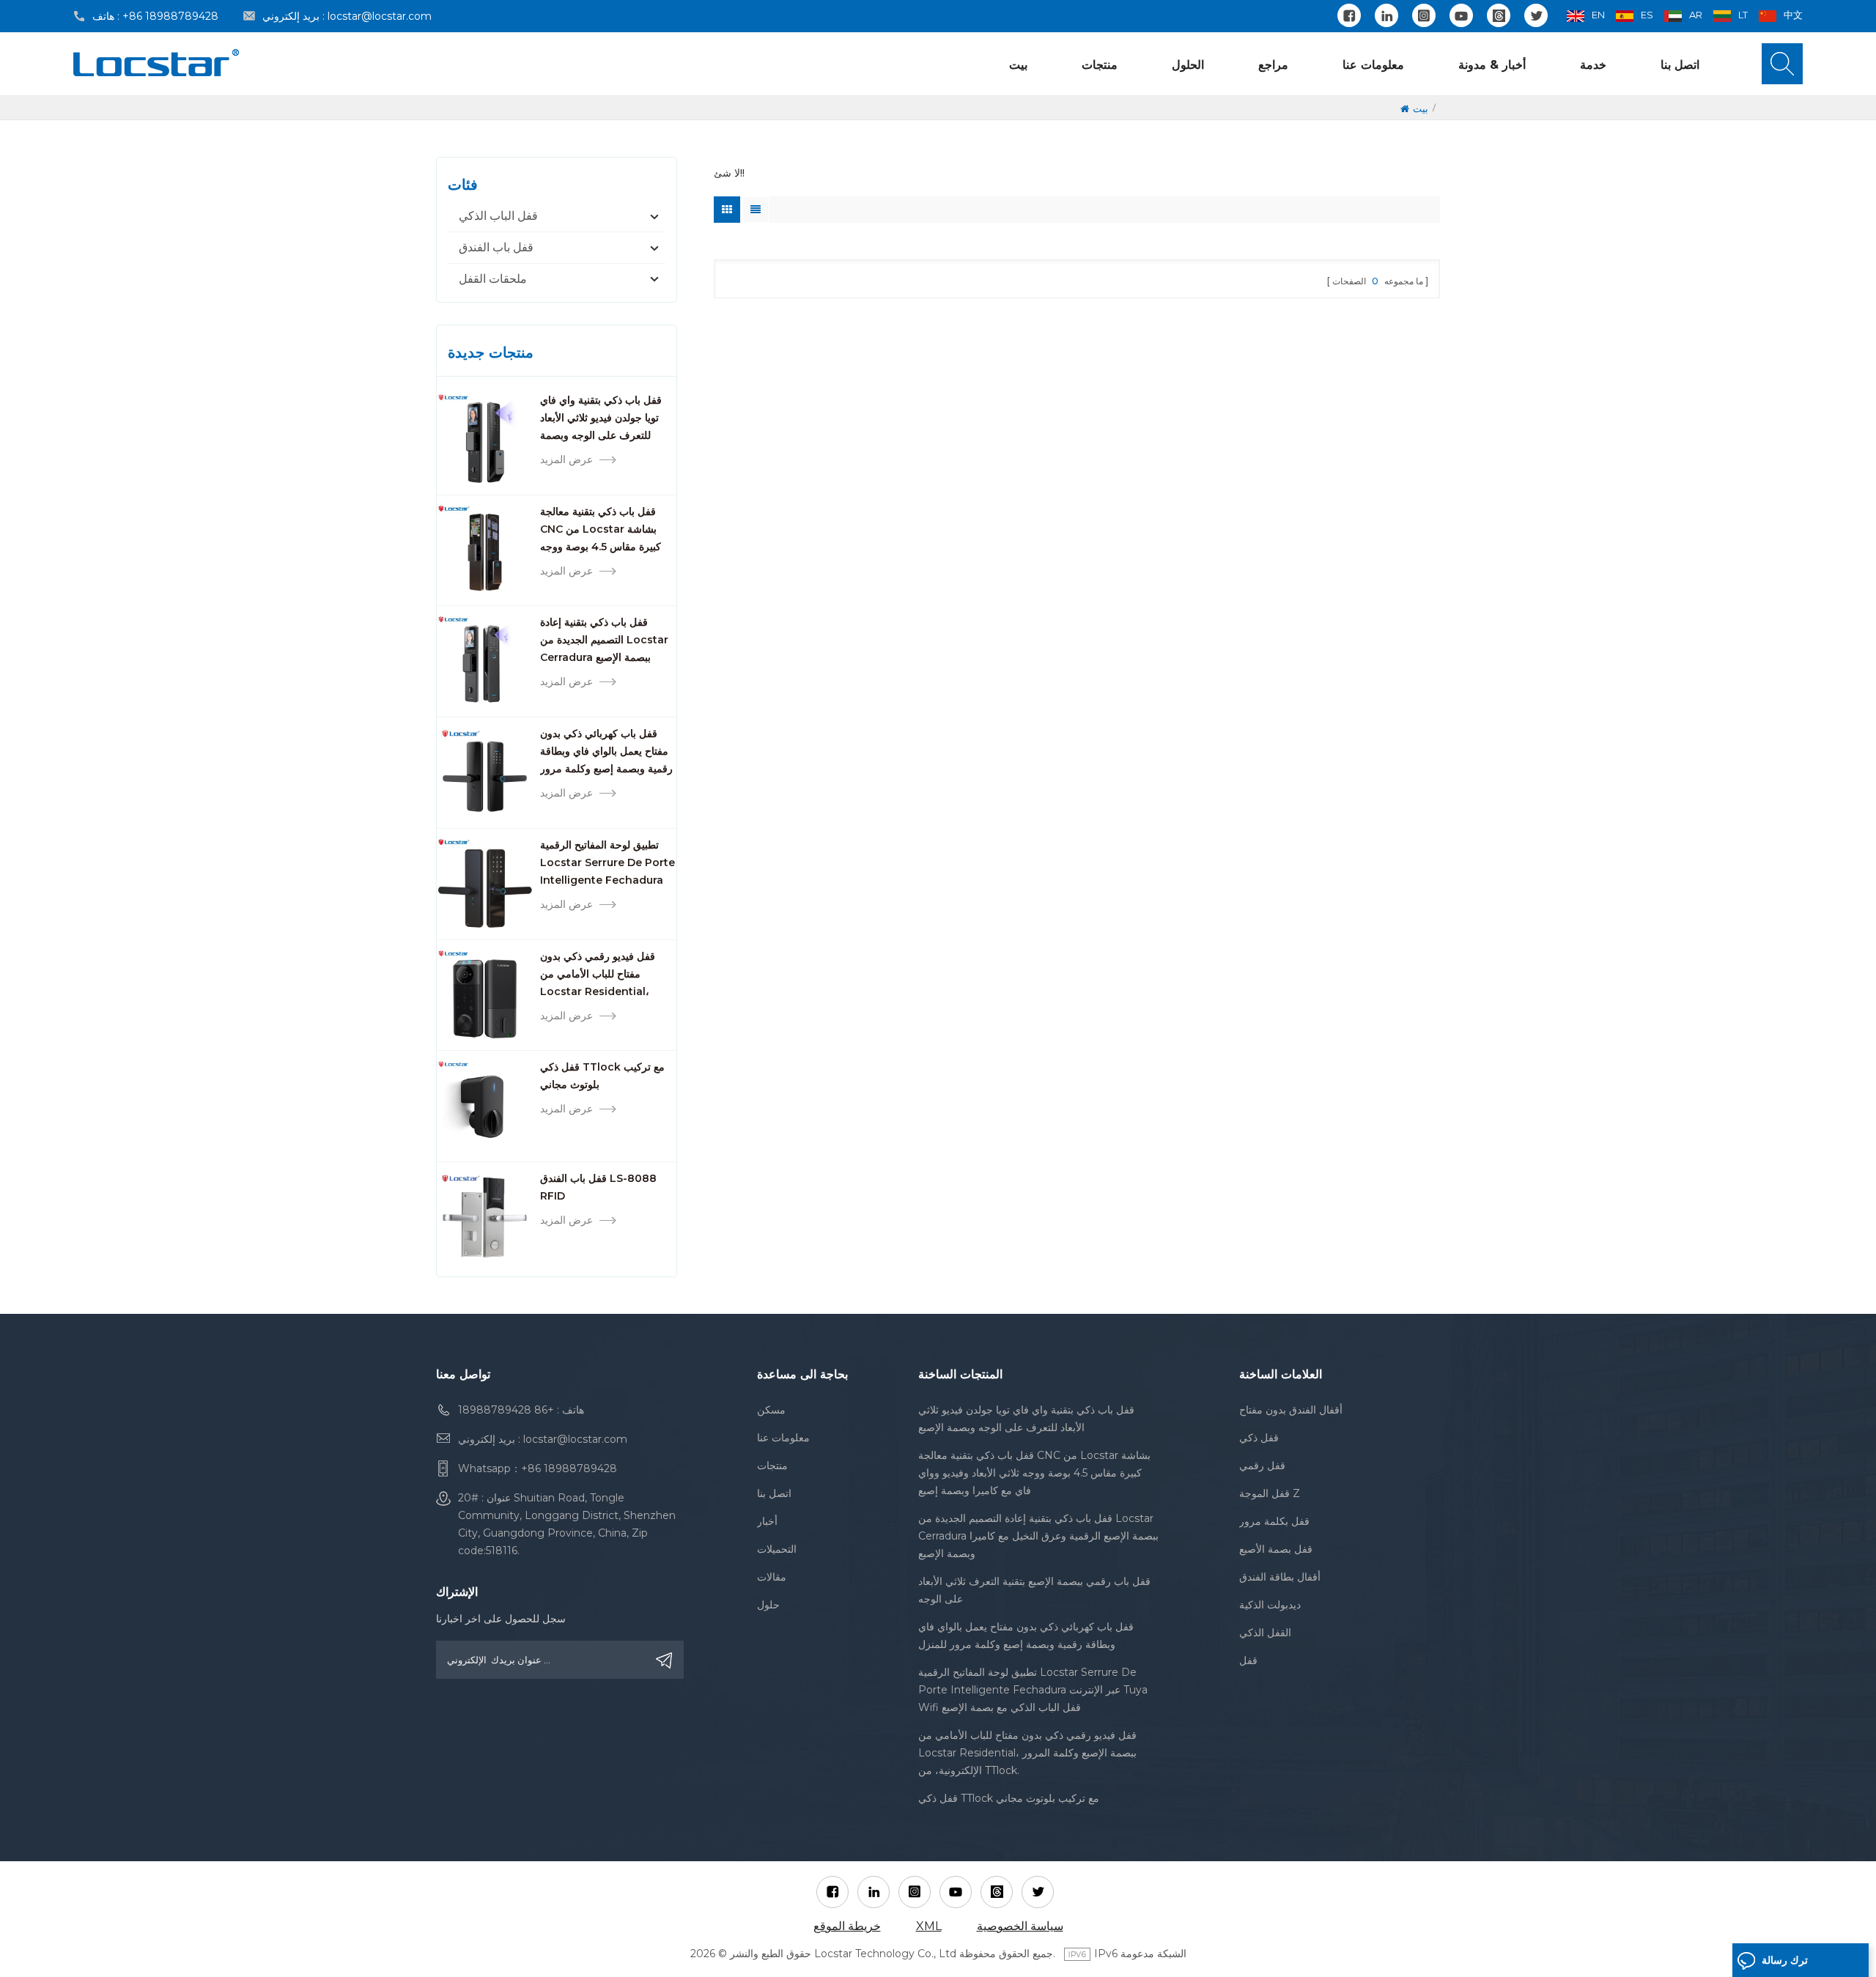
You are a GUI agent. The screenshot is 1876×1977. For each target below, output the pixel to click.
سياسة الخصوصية (1020, 1926)
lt (1743, 15)
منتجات (1100, 65)
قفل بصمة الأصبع (1276, 1549)
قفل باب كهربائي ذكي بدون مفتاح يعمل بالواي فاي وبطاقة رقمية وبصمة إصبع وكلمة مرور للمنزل (606, 752)
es (1647, 15)
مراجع (1273, 65)
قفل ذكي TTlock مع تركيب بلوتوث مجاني (602, 1076)
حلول (768, 1605)
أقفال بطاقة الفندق (1280, 1577)
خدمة (1593, 65)
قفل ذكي (1259, 1438)
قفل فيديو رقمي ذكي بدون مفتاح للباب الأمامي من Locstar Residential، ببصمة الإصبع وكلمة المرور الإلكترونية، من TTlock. (598, 975)
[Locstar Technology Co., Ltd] (156, 63)
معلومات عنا (1373, 65)
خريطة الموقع (847, 1926)
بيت (1018, 65)
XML (929, 1926)
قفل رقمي (1262, 1466)
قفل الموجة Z (1270, 1493)
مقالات (772, 1577)
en (1598, 15)
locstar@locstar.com (380, 16)
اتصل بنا (1680, 65)
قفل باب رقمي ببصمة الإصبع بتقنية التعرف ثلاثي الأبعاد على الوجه (1034, 1590)
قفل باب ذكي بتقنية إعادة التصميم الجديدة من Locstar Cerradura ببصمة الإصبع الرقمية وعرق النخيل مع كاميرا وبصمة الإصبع (606, 641)
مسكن (771, 1410)
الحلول (1188, 65)
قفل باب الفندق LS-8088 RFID (598, 1187)
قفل (1248, 1660)
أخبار (767, 1521)
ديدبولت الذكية (1270, 1605)
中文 (1793, 15)
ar (1696, 15)
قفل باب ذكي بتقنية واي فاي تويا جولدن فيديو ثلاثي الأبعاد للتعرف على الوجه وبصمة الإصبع (601, 419)
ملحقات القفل (493, 279)
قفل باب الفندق (496, 247)
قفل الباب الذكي (498, 216)
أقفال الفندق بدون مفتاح (1291, 1410)
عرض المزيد (566, 459)
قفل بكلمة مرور (1274, 1521)
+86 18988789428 (170, 16)
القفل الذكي (1265, 1633)
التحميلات (777, 1549)
